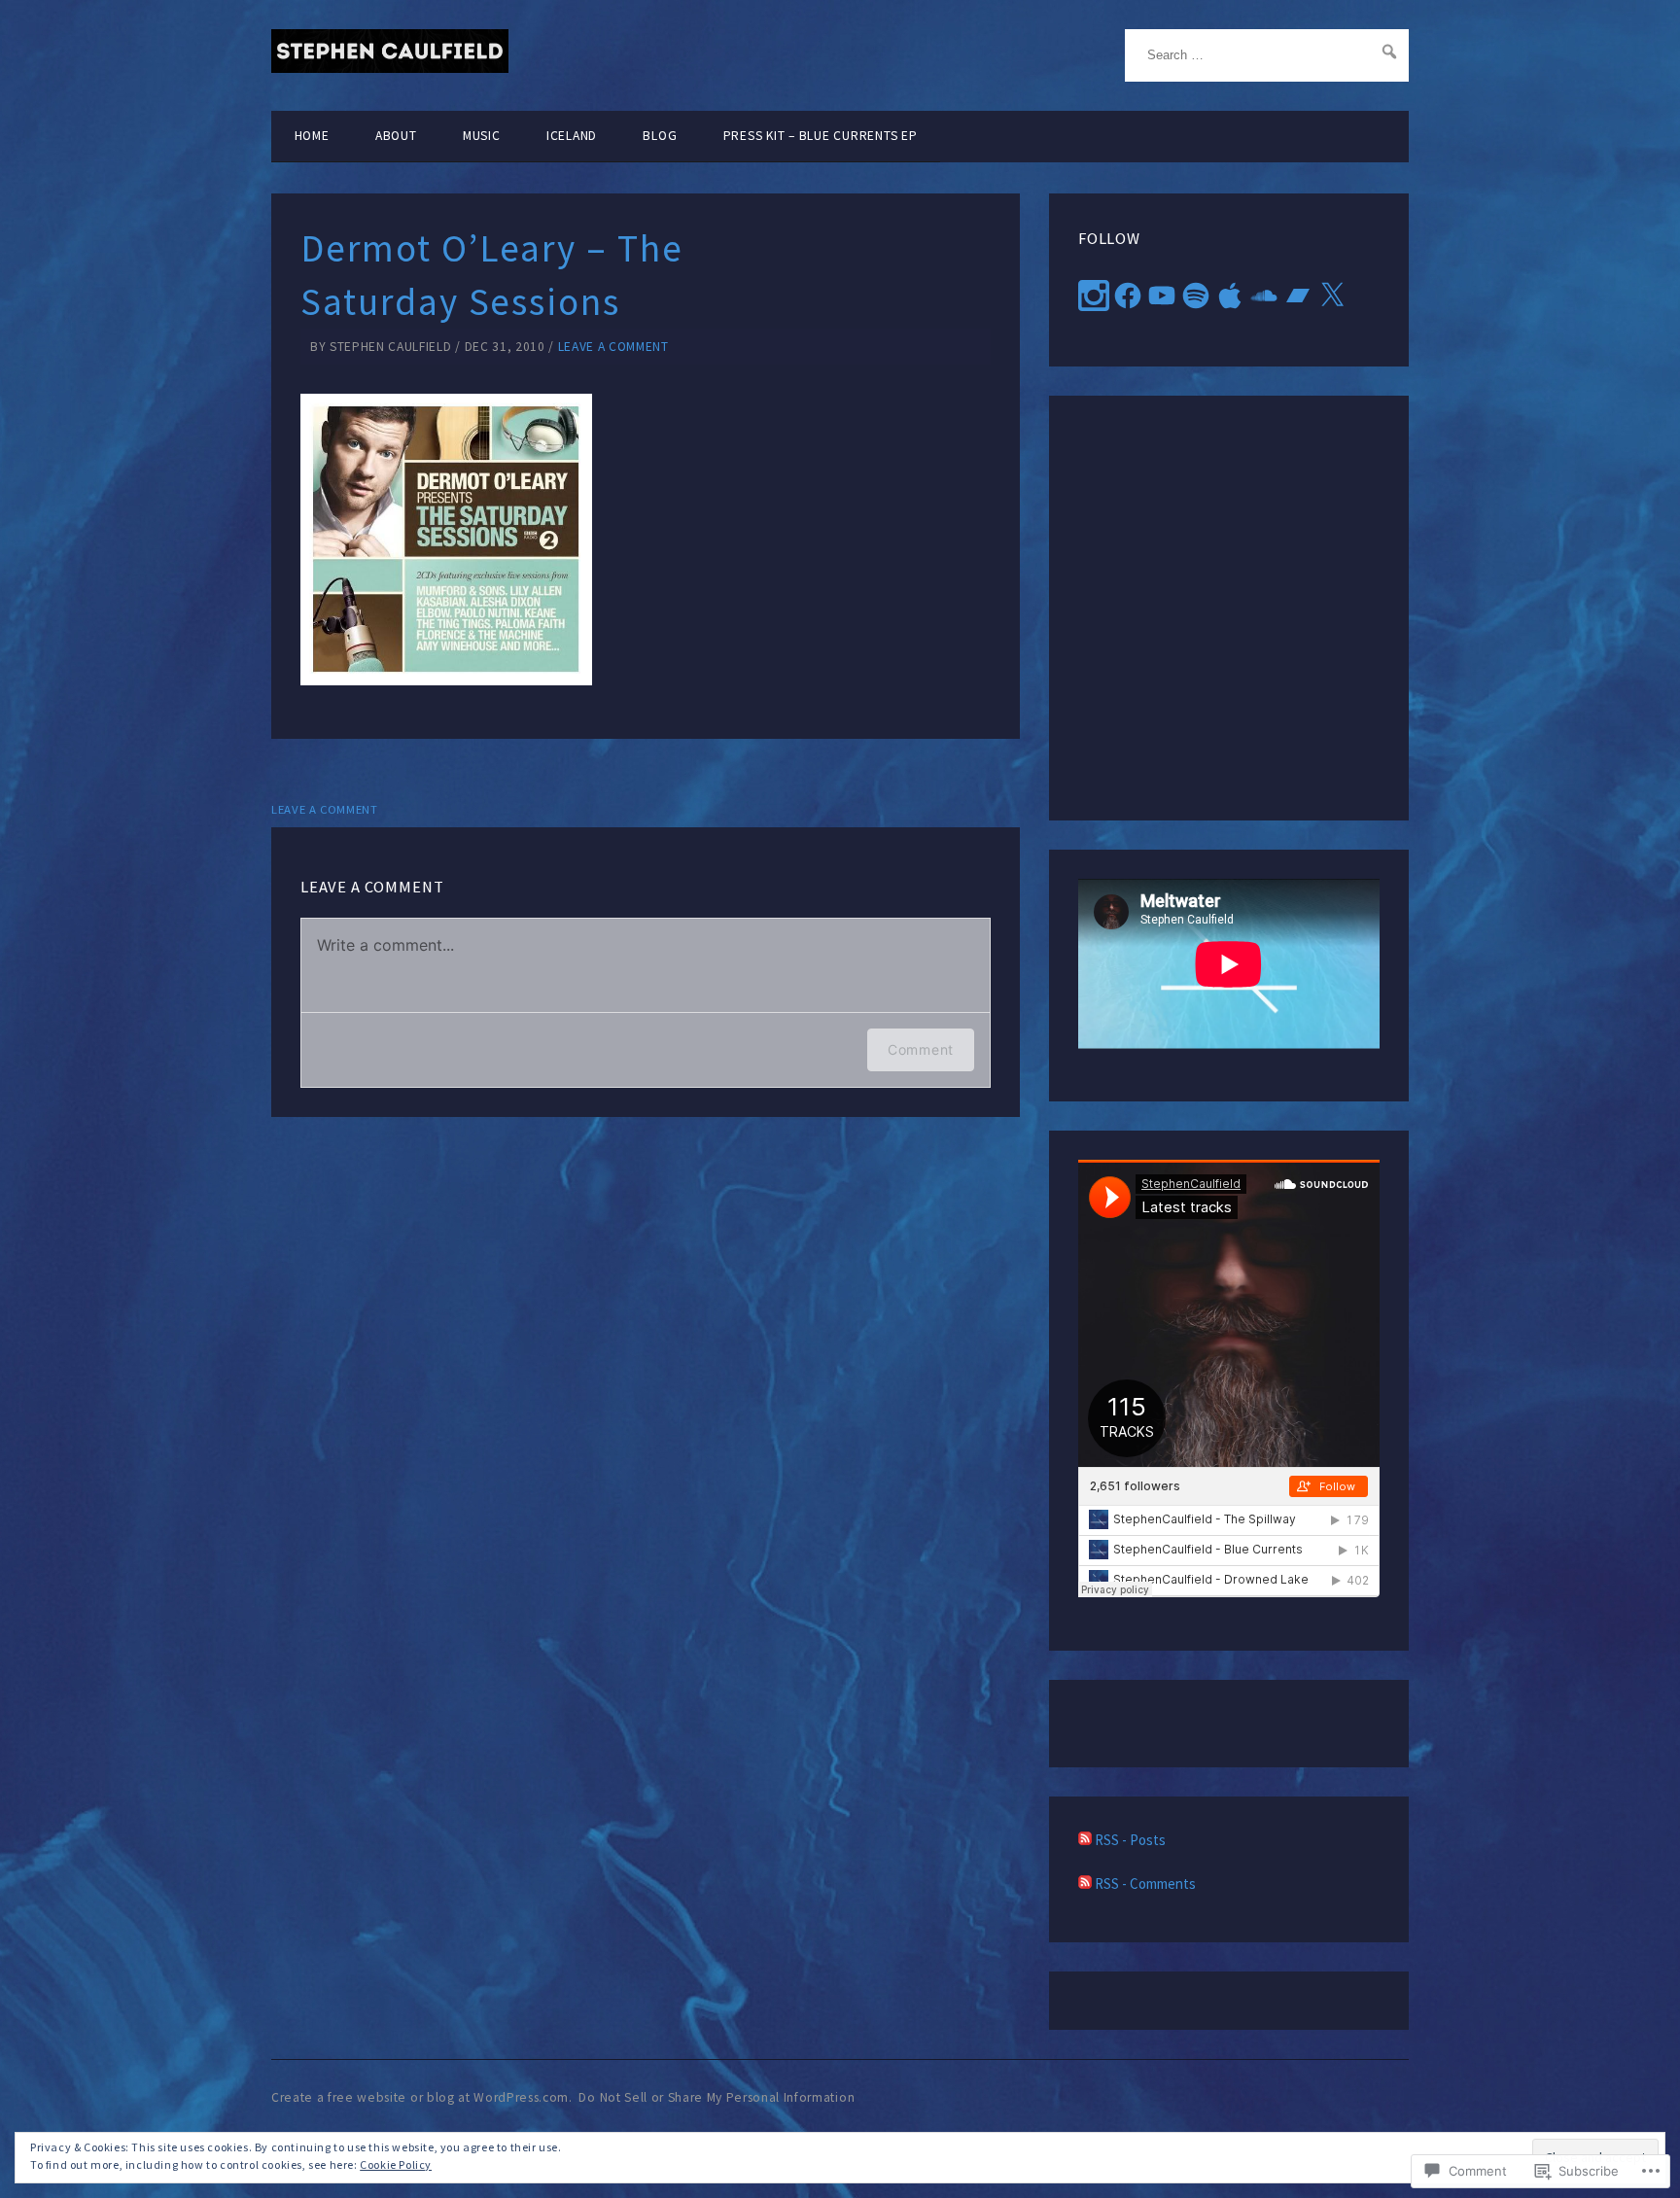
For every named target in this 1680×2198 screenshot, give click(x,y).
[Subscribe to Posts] (1085, 1840)
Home (312, 136)
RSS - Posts (1130, 1840)
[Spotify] (1196, 296)
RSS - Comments (1145, 1884)
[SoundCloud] (1264, 296)
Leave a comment (613, 347)
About (396, 136)
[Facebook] (1128, 296)
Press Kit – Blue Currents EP (821, 136)
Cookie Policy (396, 2164)
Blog (660, 136)
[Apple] (1230, 296)
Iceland (572, 136)
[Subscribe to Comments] (1085, 1884)
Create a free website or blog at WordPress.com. (422, 2097)
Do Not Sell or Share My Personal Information (717, 2097)
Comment (921, 1049)
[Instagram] (1094, 296)
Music (482, 136)
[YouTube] (1162, 296)
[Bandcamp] (1298, 296)
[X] (1332, 296)
